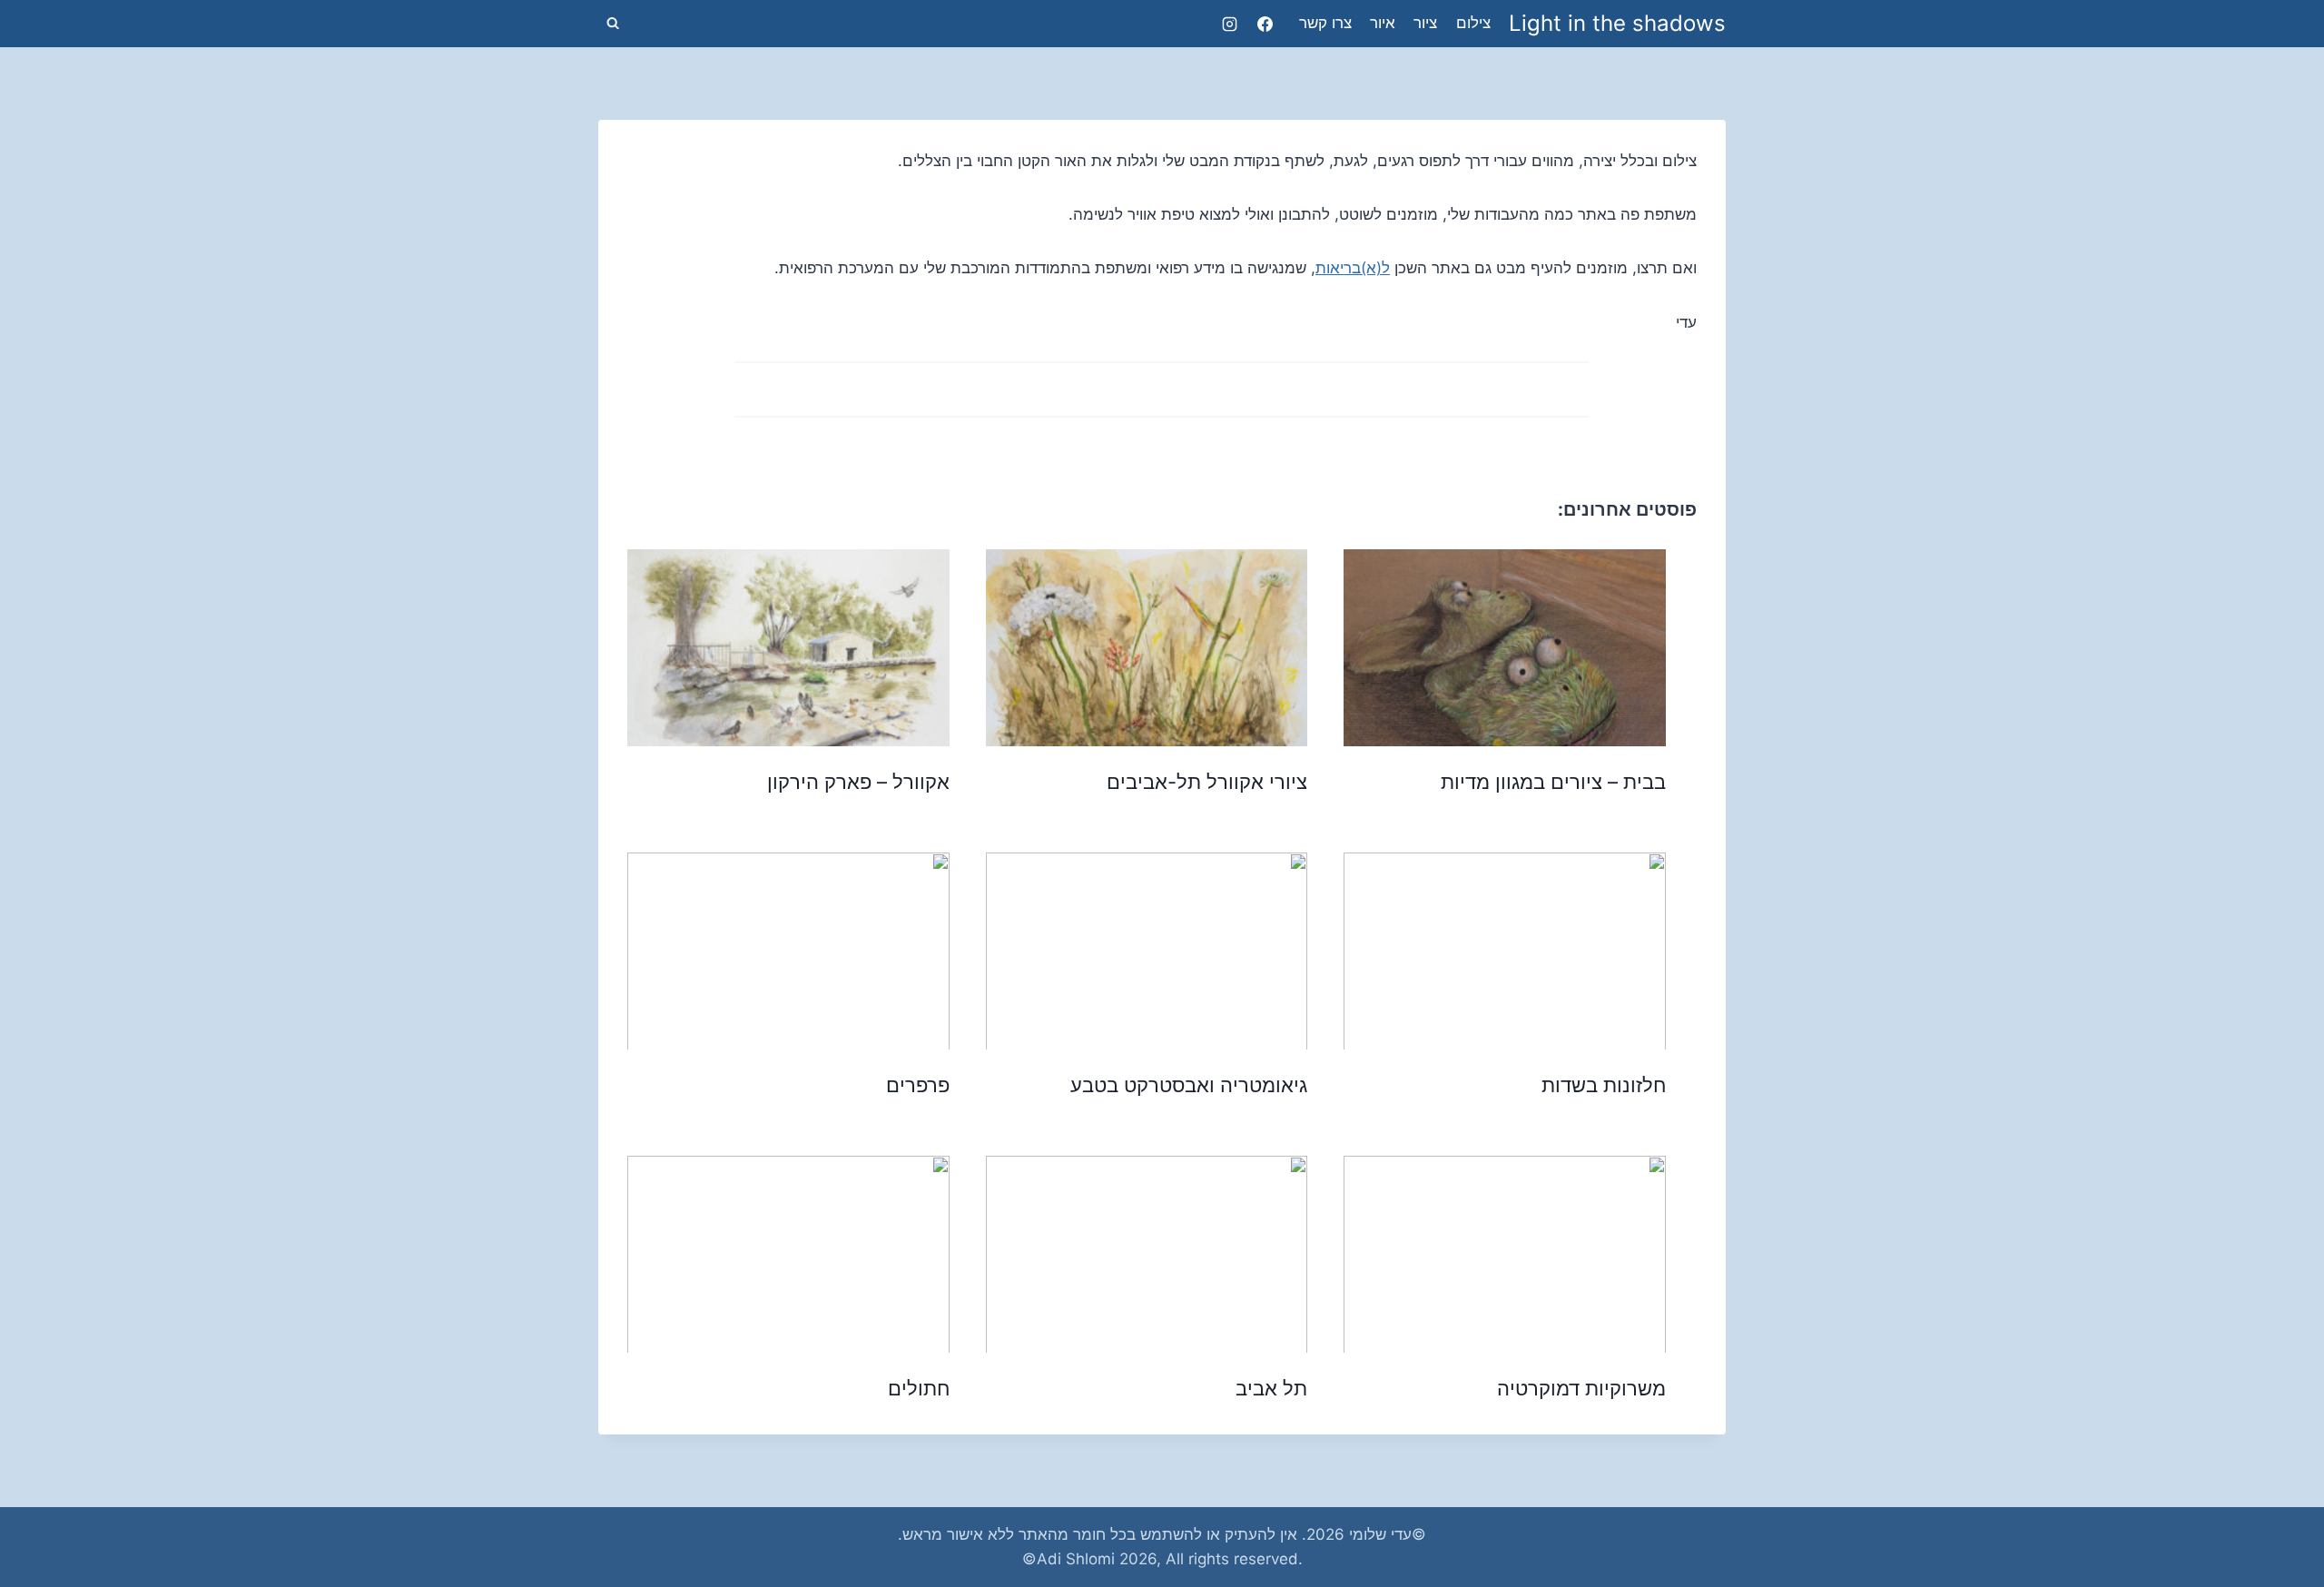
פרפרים (918, 1085)
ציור (1425, 23)
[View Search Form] (613, 24)
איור (1383, 23)
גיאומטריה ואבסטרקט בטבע (1189, 1085)
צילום (1473, 23)
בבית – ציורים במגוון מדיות (1553, 782)
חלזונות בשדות (1604, 1085)
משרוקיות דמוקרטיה (1581, 1388)
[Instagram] (1229, 24)
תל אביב (1271, 1388)
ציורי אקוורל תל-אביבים (1207, 782)
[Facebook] (1265, 24)
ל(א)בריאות (1353, 268)
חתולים (919, 1388)
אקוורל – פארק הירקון (858, 782)
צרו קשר (1325, 23)
